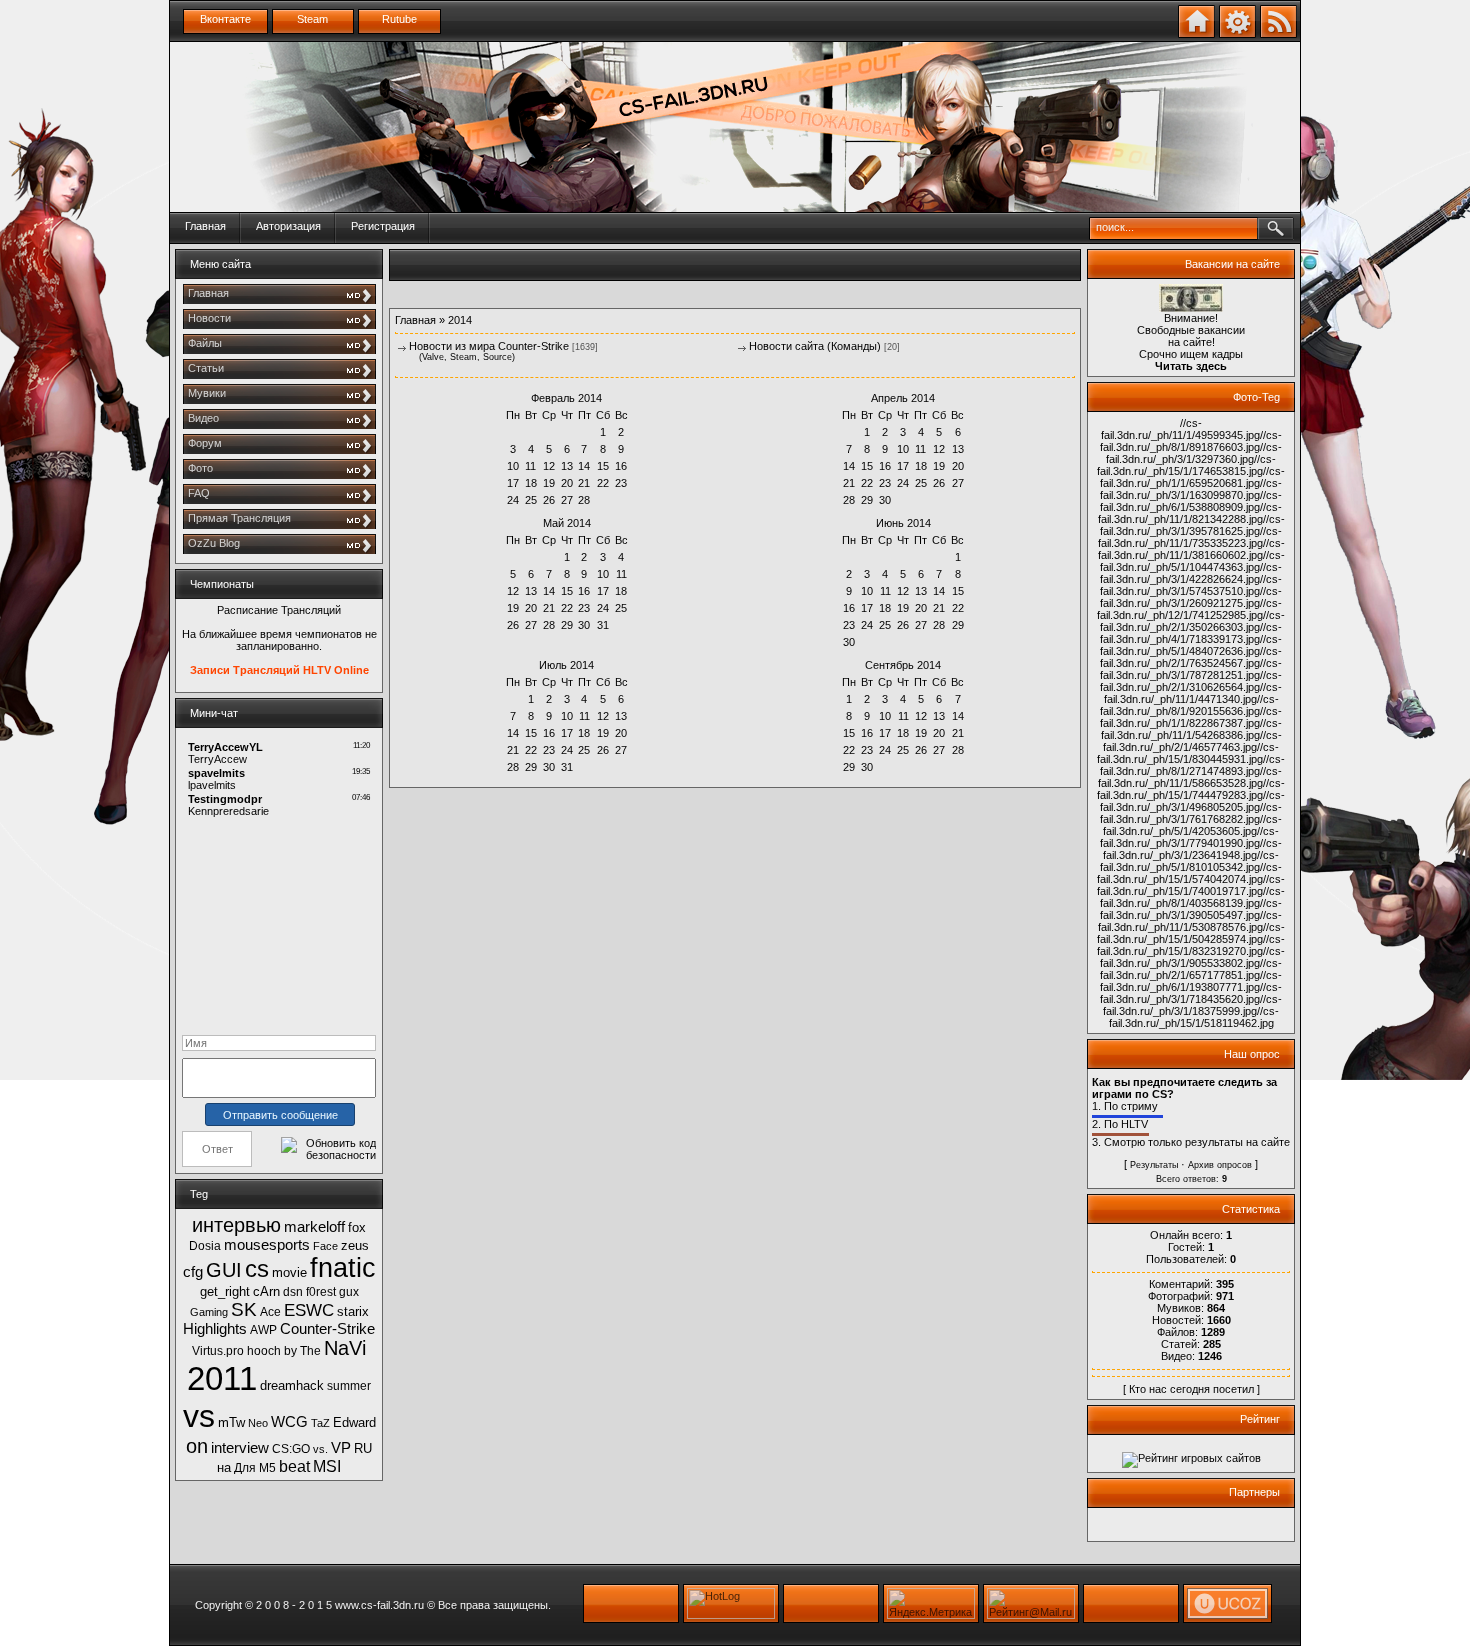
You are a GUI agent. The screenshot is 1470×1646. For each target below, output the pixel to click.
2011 (222, 1378)
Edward (354, 1422)
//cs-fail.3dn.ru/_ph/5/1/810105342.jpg (1189, 861)
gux (349, 1292)
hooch (264, 1351)
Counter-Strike (327, 1329)
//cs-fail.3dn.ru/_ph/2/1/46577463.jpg (1192, 741)
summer (349, 1386)
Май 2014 (567, 523)
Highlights (215, 1329)
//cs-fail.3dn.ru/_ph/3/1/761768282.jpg (1191, 813)
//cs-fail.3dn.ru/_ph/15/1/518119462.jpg (1194, 1017)
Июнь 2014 (903, 523)
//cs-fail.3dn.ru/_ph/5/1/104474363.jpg (1192, 561)
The (310, 1351)
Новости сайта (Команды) (815, 346)
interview (240, 1448)
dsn (293, 1292)
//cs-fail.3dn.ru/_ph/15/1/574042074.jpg (1189, 873)
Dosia (205, 1246)
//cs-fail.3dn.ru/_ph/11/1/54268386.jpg (1192, 729)
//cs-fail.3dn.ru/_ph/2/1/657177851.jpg (1191, 969)
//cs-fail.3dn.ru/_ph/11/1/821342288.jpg (1190, 513)
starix (353, 1311)
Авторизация (288, 226)
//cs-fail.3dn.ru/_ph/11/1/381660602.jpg (1191, 549)
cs (257, 1268)
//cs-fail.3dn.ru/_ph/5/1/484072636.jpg (1191, 645)
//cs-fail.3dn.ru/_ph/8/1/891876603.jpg (1191, 441)
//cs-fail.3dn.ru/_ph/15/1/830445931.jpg (1188, 753)
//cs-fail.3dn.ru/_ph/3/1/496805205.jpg (1192, 801)
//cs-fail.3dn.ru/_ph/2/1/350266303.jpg (1192, 621)
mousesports (267, 1245)
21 (584, 483)
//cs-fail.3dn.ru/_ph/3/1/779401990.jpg (1189, 837)
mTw (231, 1422)
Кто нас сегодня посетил (1191, 1389)
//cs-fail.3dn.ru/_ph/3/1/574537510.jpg (1191, 585)
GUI (224, 1270)
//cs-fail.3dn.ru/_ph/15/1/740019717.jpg (1191, 885)
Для (245, 1468)
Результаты (1154, 1165)
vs (199, 1416)
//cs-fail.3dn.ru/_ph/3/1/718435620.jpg (1191, 993)
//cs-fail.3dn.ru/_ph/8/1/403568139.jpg (1192, 897)
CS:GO (291, 1449)
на (224, 1467)
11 (885, 591)
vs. (320, 1449)
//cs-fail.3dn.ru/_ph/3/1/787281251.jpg (1191, 669)
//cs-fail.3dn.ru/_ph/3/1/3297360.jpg (1194, 453)
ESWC (309, 1310)
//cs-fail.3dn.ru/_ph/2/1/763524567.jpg (1191, 657)
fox (357, 1227)
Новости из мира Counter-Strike (489, 346)
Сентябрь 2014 (903, 665)
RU (363, 1448)
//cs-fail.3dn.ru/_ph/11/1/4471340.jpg (1193, 693)
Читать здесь (1191, 366)
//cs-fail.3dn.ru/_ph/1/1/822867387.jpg (1191, 717)
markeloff (314, 1227)
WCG (289, 1422)
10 (513, 466)
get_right (225, 1291)
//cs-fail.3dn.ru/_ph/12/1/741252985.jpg (1189, 609)
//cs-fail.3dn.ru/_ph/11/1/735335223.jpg (1190, 537)
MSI (327, 1466)
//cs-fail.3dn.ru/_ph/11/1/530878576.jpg (1190, 921)
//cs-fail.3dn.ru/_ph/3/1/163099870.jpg (1191, 489)
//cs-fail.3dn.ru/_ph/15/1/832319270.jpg (1191, 945)
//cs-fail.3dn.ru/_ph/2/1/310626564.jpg (1191, 681)
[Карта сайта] (1237, 34)
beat (294, 1466)
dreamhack (292, 1385)
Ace (270, 1312)
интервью (236, 1225)
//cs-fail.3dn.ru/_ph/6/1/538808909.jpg (1191, 501)
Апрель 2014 (903, 398)
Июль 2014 (566, 665)
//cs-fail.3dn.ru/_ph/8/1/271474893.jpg (1192, 765)
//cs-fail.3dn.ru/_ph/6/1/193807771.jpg (1191, 981)
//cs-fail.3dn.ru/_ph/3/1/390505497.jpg (1191, 909)
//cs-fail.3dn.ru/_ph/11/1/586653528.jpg (1190, 777)
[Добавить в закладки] (1196, 34)
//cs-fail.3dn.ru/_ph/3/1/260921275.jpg (1191, 597)
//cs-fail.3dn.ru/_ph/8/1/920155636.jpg (1189, 705)
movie (289, 1272)
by (290, 1351)
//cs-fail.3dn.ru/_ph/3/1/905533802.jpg (1192, 957)
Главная (205, 226)
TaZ (320, 1423)
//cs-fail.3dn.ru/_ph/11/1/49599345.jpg (1180, 429)
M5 (267, 1468)
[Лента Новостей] (1278, 34)
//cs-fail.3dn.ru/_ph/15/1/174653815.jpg (1186, 465)
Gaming (209, 1312)
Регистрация (383, 226)
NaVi (345, 1348)
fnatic (343, 1268)
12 (549, 466)
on (197, 1446)
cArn (266, 1291)
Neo (258, 1423)
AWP (263, 1330)
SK (244, 1309)
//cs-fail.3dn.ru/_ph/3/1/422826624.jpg (1191, 573)
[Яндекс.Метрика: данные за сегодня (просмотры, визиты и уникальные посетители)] (931, 1603)
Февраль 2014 (566, 398)
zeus (355, 1245)
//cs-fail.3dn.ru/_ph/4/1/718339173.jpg (1191, 633)
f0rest (321, 1292)
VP (341, 1448)
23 (867, 750)
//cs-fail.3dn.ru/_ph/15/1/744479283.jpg (1191, 789)
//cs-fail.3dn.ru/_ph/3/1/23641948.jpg (1192, 849)
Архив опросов (1220, 1165)
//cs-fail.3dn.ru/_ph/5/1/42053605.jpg (1192, 825)
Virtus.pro (218, 1351)
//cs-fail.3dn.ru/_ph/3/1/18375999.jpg (1192, 1005)
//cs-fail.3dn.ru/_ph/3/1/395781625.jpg (1192, 525)
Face (325, 1246)
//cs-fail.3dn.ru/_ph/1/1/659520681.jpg (1192, 477)
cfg (193, 1272)
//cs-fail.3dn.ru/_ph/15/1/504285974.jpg (1191, 933)
